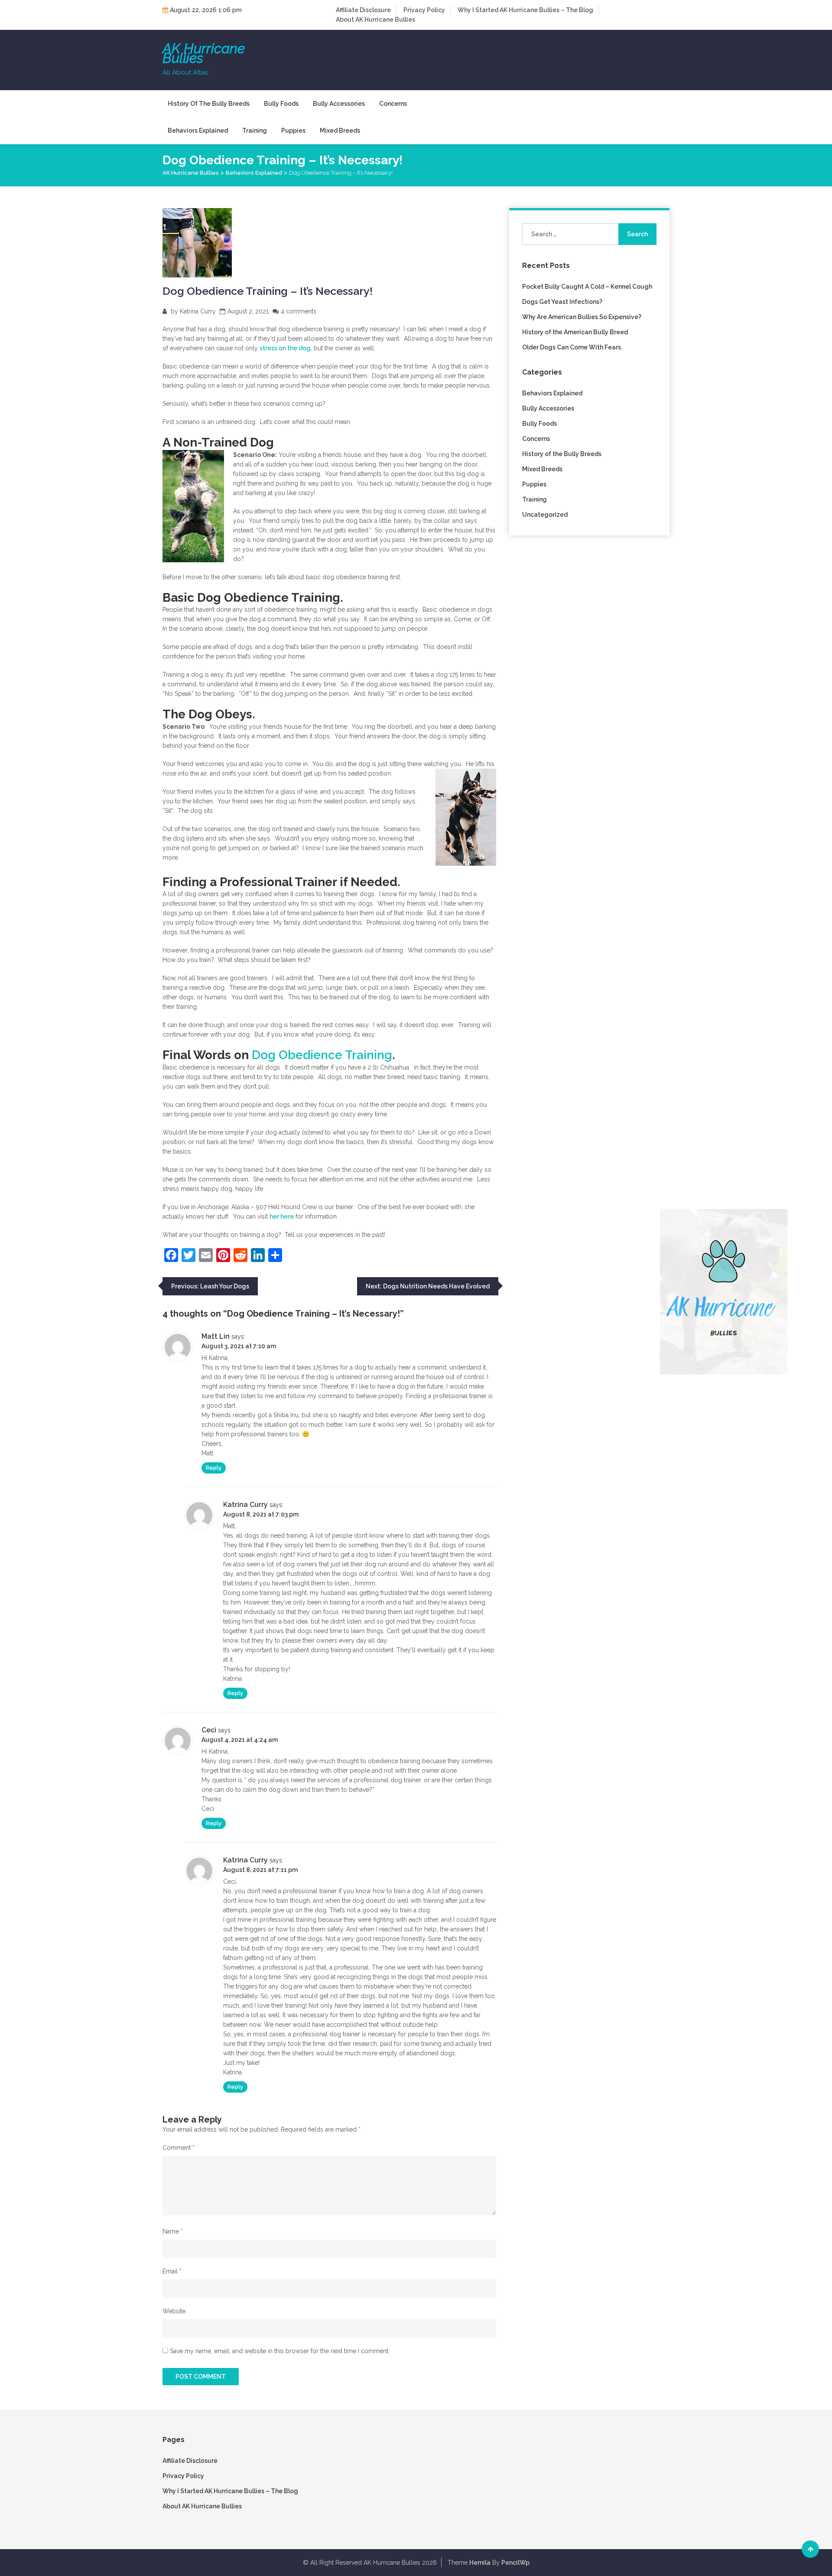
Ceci (209, 1730)
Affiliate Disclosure (363, 10)
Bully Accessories (339, 104)
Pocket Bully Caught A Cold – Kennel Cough (587, 287)
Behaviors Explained (198, 130)
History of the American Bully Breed (575, 332)
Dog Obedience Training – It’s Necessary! (268, 291)
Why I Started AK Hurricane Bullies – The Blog (525, 10)
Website (174, 2311)
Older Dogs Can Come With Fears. (572, 347)
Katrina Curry (198, 311)
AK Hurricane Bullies (204, 53)
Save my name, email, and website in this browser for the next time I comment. (280, 2351)
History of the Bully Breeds (209, 104)
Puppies (293, 130)
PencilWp (515, 2563)
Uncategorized (545, 515)
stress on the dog (285, 348)
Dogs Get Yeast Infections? (562, 302)
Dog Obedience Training (322, 1055)
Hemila (480, 2563)
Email (172, 2271)
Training (255, 130)
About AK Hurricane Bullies (375, 20)
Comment (179, 2148)
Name (173, 2231)
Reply (214, 1468)
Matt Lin (216, 1336)
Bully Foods (281, 104)
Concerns (393, 104)
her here (282, 1216)
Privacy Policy (424, 10)
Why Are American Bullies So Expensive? (582, 317)
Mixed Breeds (340, 130)
